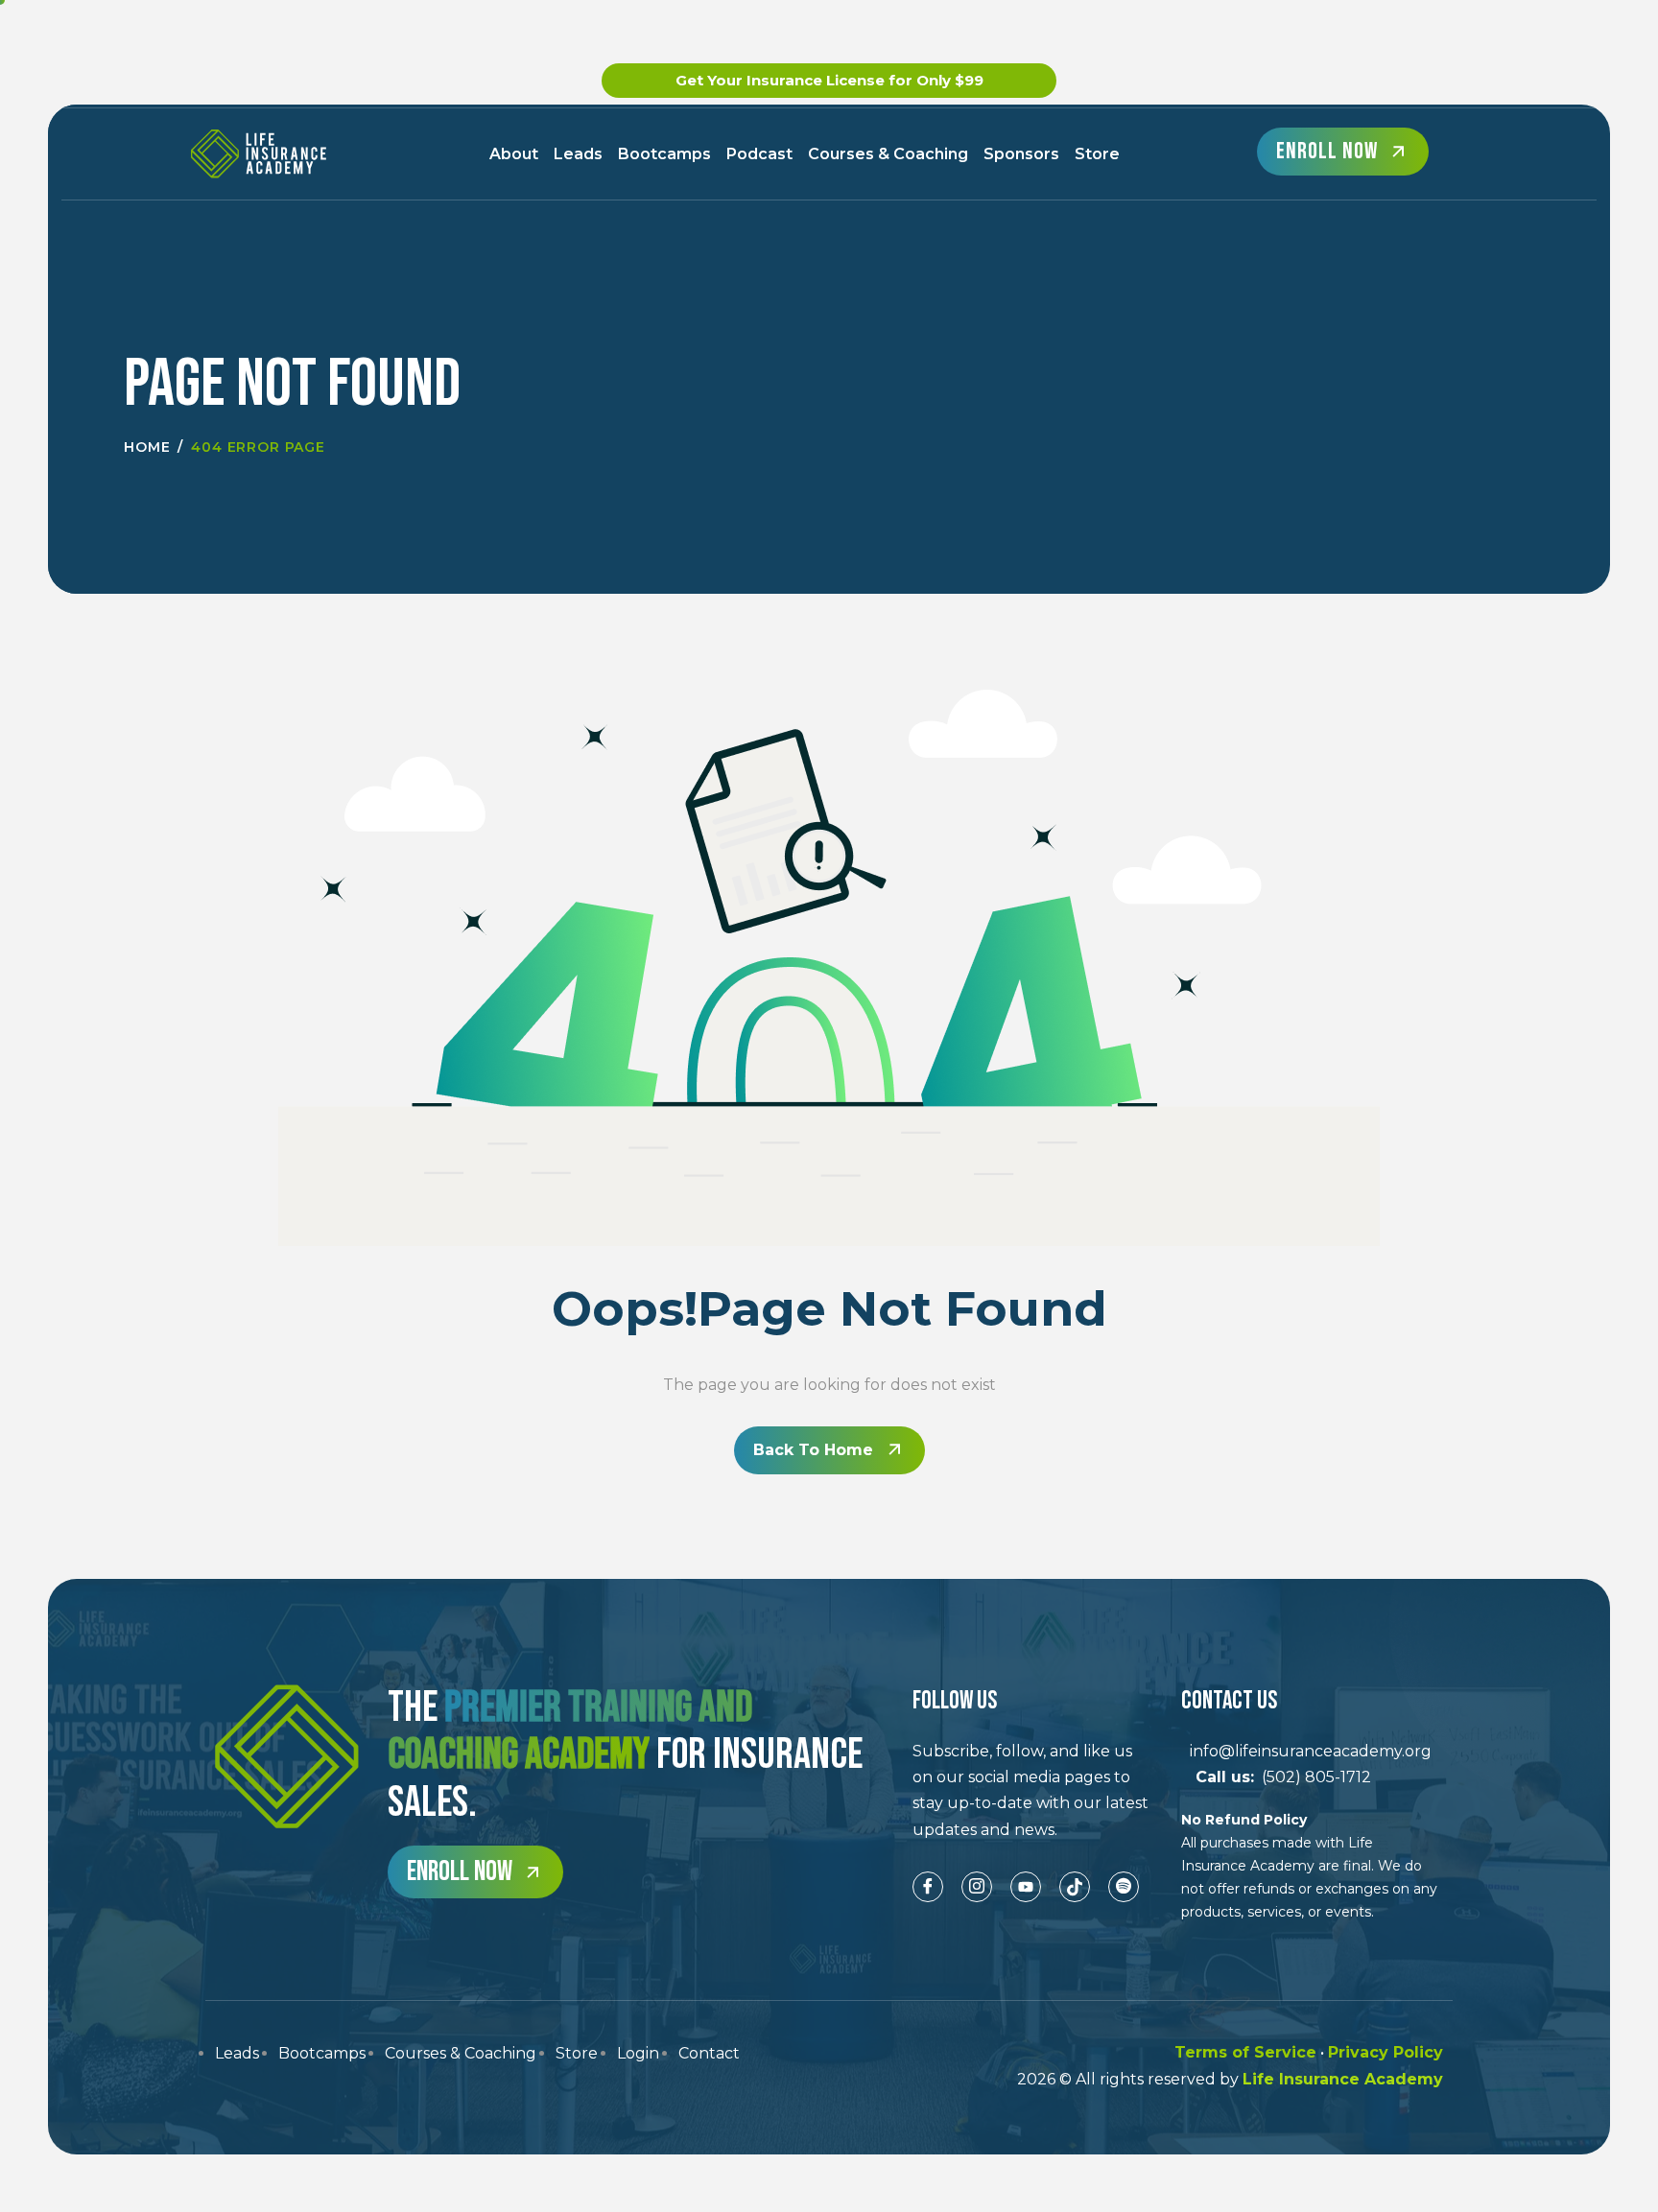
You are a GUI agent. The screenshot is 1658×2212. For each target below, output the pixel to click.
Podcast (759, 154)
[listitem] (1032, 1790)
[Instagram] (977, 1887)
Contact (709, 2053)
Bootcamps (664, 154)
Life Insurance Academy (1343, 2079)
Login (638, 2053)
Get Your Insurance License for (829, 80)
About (514, 154)
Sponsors (1021, 154)
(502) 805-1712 (1276, 1777)
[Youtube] (1026, 1887)
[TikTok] (1075, 1887)
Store (1097, 154)
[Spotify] (1124, 1887)
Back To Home (813, 1450)
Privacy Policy (1386, 2052)
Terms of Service (1245, 2052)
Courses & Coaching (888, 154)
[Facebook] (928, 1887)
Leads (578, 154)
